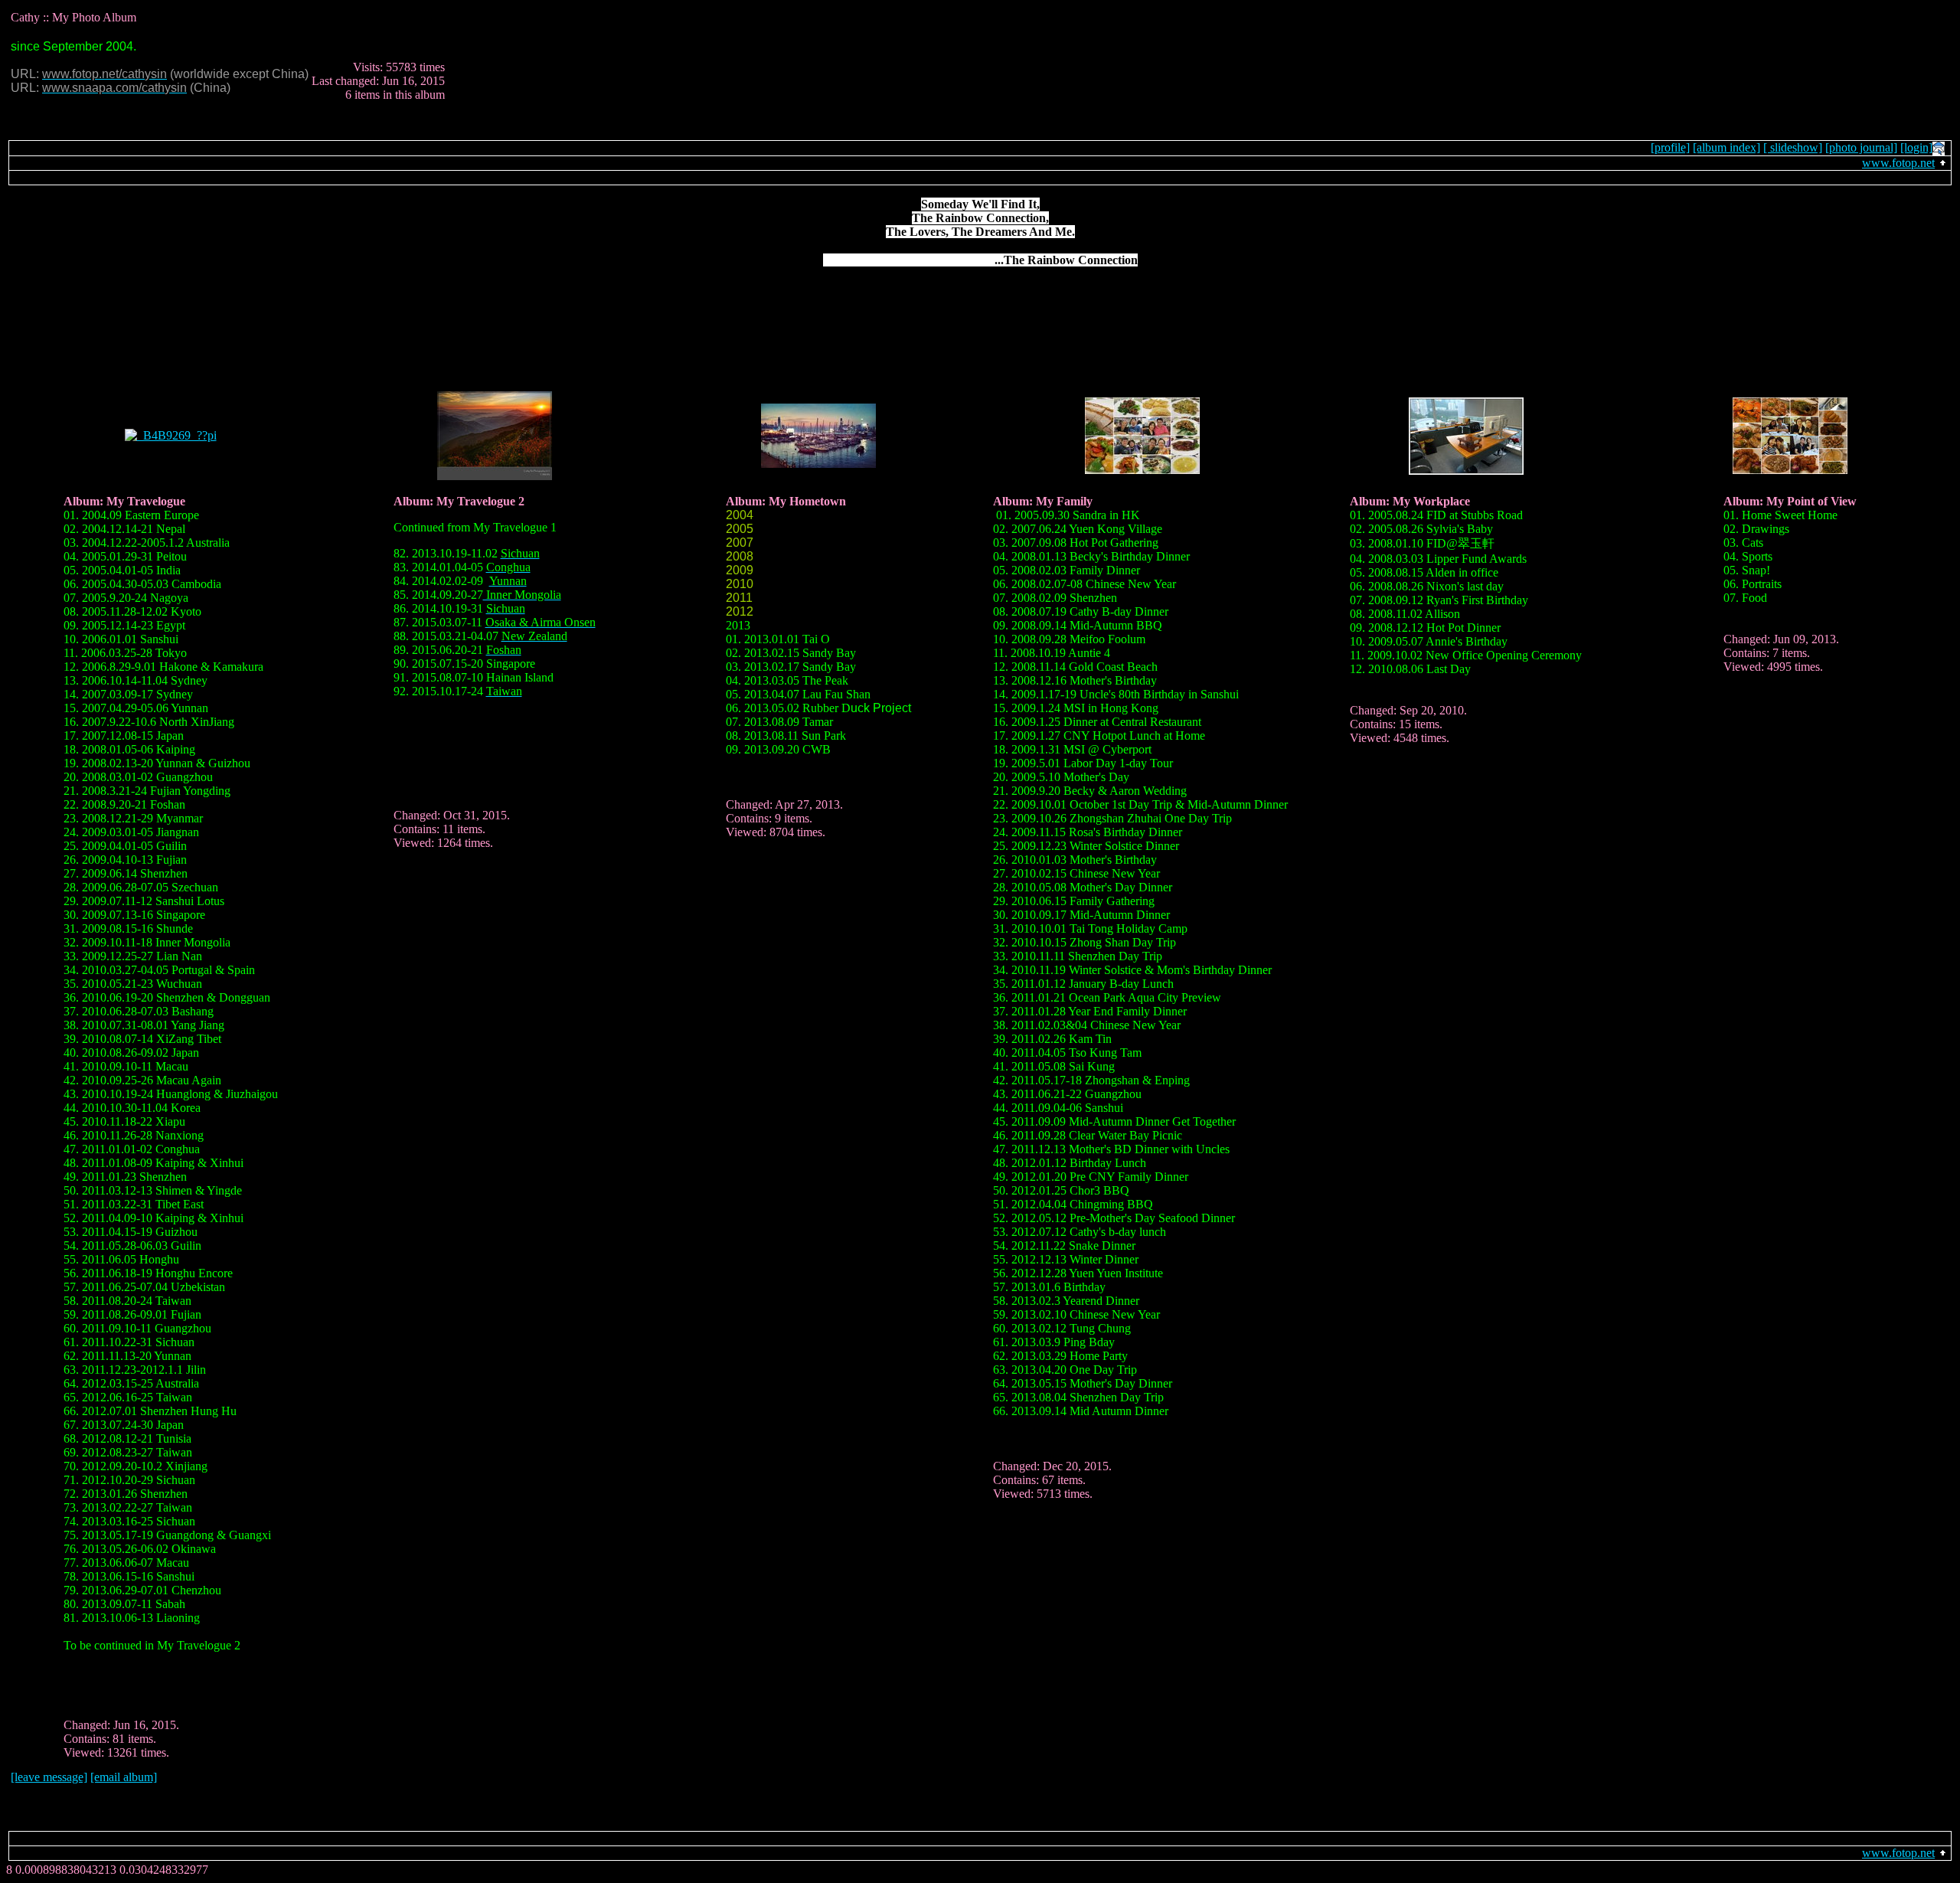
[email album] (124, 1777)
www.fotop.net (1898, 163)
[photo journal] (1861, 147)
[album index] (1726, 147)
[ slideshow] (1793, 147)
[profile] (1670, 147)
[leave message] (49, 1777)
